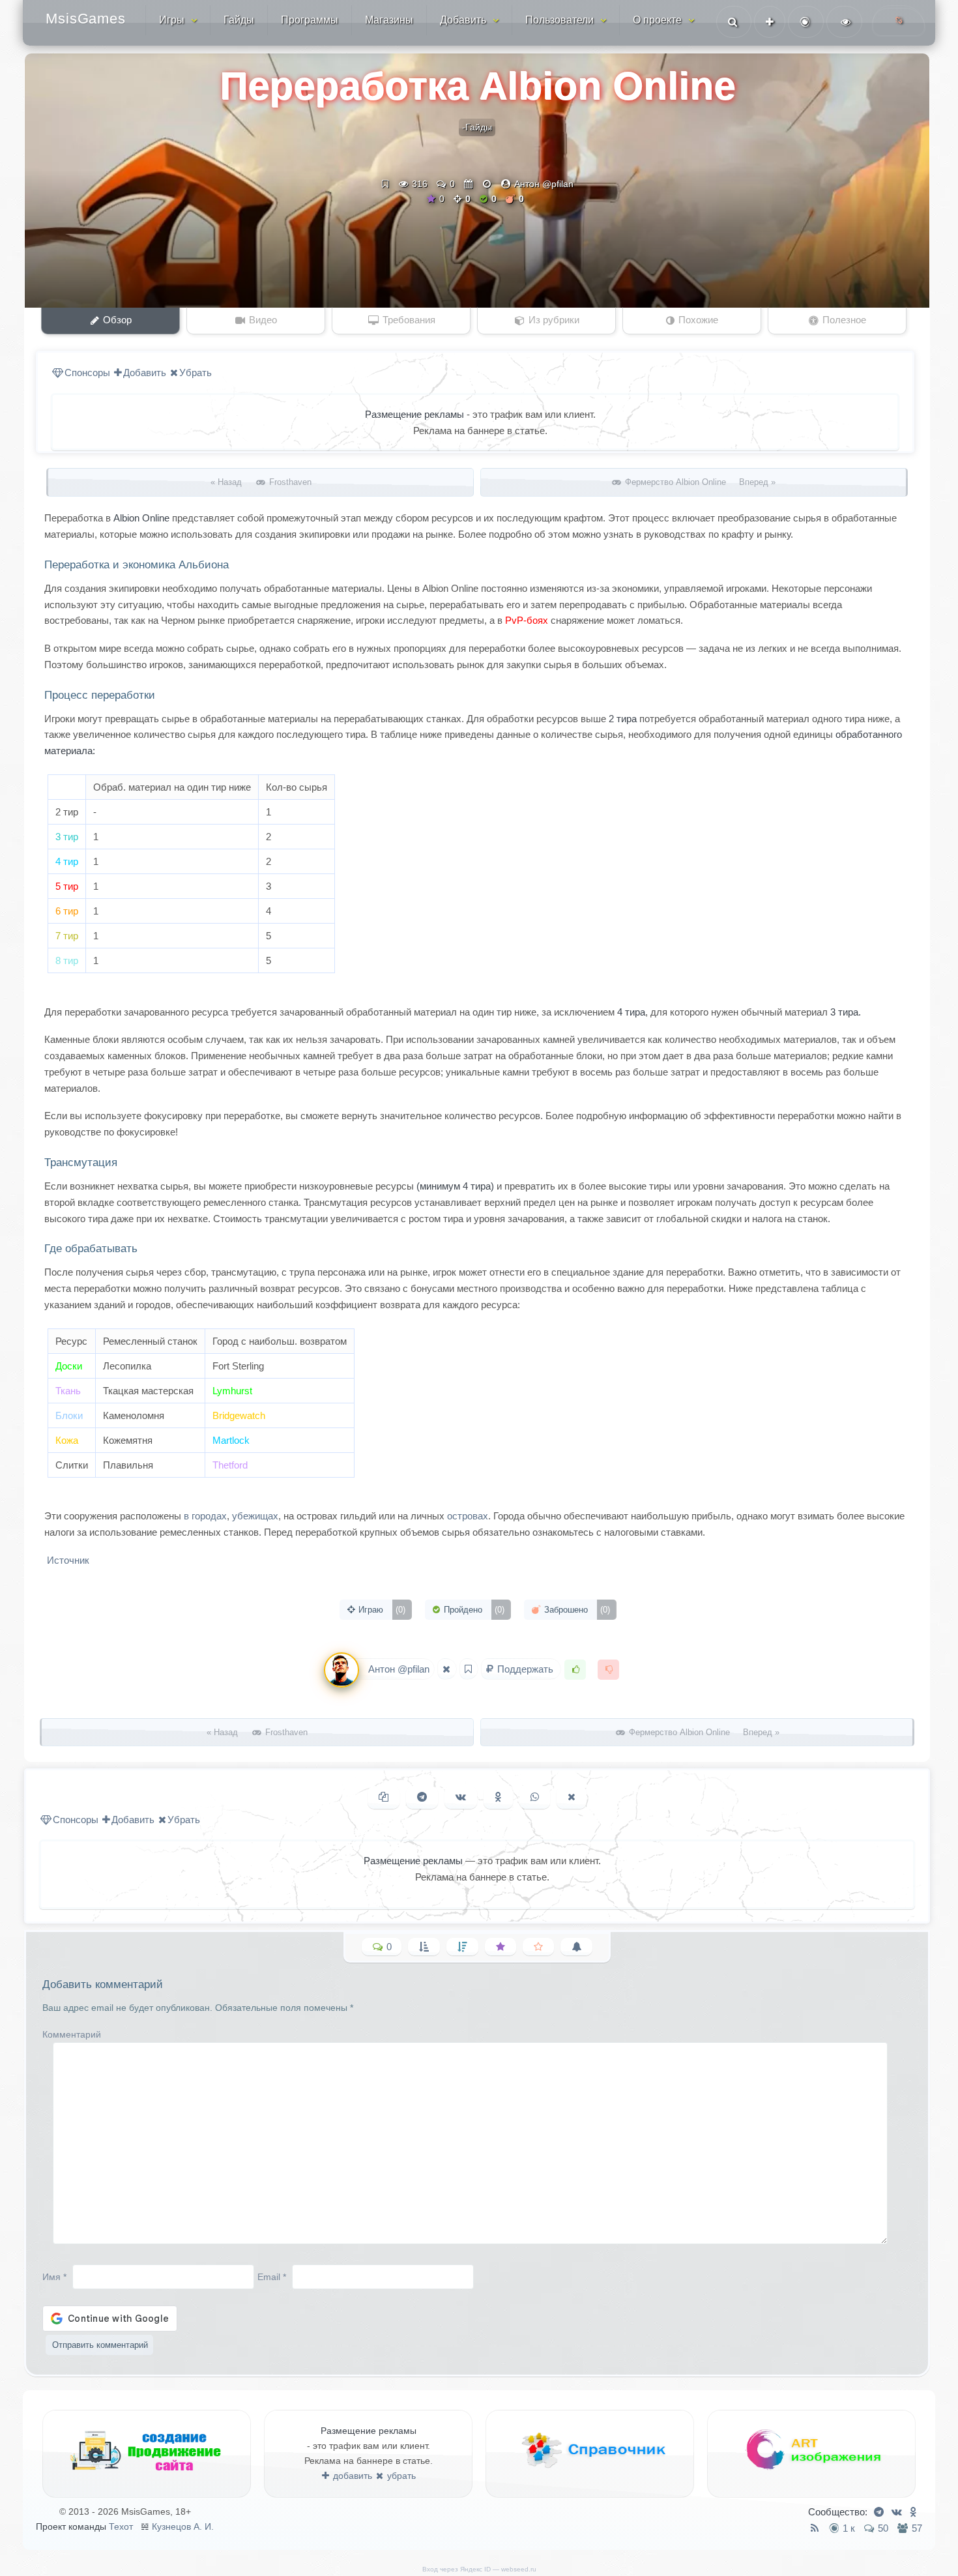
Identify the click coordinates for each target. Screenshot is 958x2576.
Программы (310, 20)
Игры (172, 20)
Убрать (196, 373)
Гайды (239, 20)
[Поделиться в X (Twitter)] (572, 1797)
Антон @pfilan (544, 184)
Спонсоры (87, 373)
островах (468, 1516)
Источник (67, 1560)
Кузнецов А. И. (183, 2526)
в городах (205, 1516)
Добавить (463, 20)
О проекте (657, 20)
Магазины (389, 20)
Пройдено (473, 1610)
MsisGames (86, 19)
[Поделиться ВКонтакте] (461, 1797)
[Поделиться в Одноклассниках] (498, 1797)
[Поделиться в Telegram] (422, 1797)
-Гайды (477, 127)
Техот (121, 2526)
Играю (381, 1610)
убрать (400, 2476)
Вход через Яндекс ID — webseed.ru (479, 2569)
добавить (351, 2476)
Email (272, 2277)
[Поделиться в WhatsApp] (535, 1797)
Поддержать (525, 1669)
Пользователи (559, 20)
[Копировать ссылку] (384, 1797)
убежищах (255, 1516)
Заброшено (576, 1610)
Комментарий (72, 2034)
